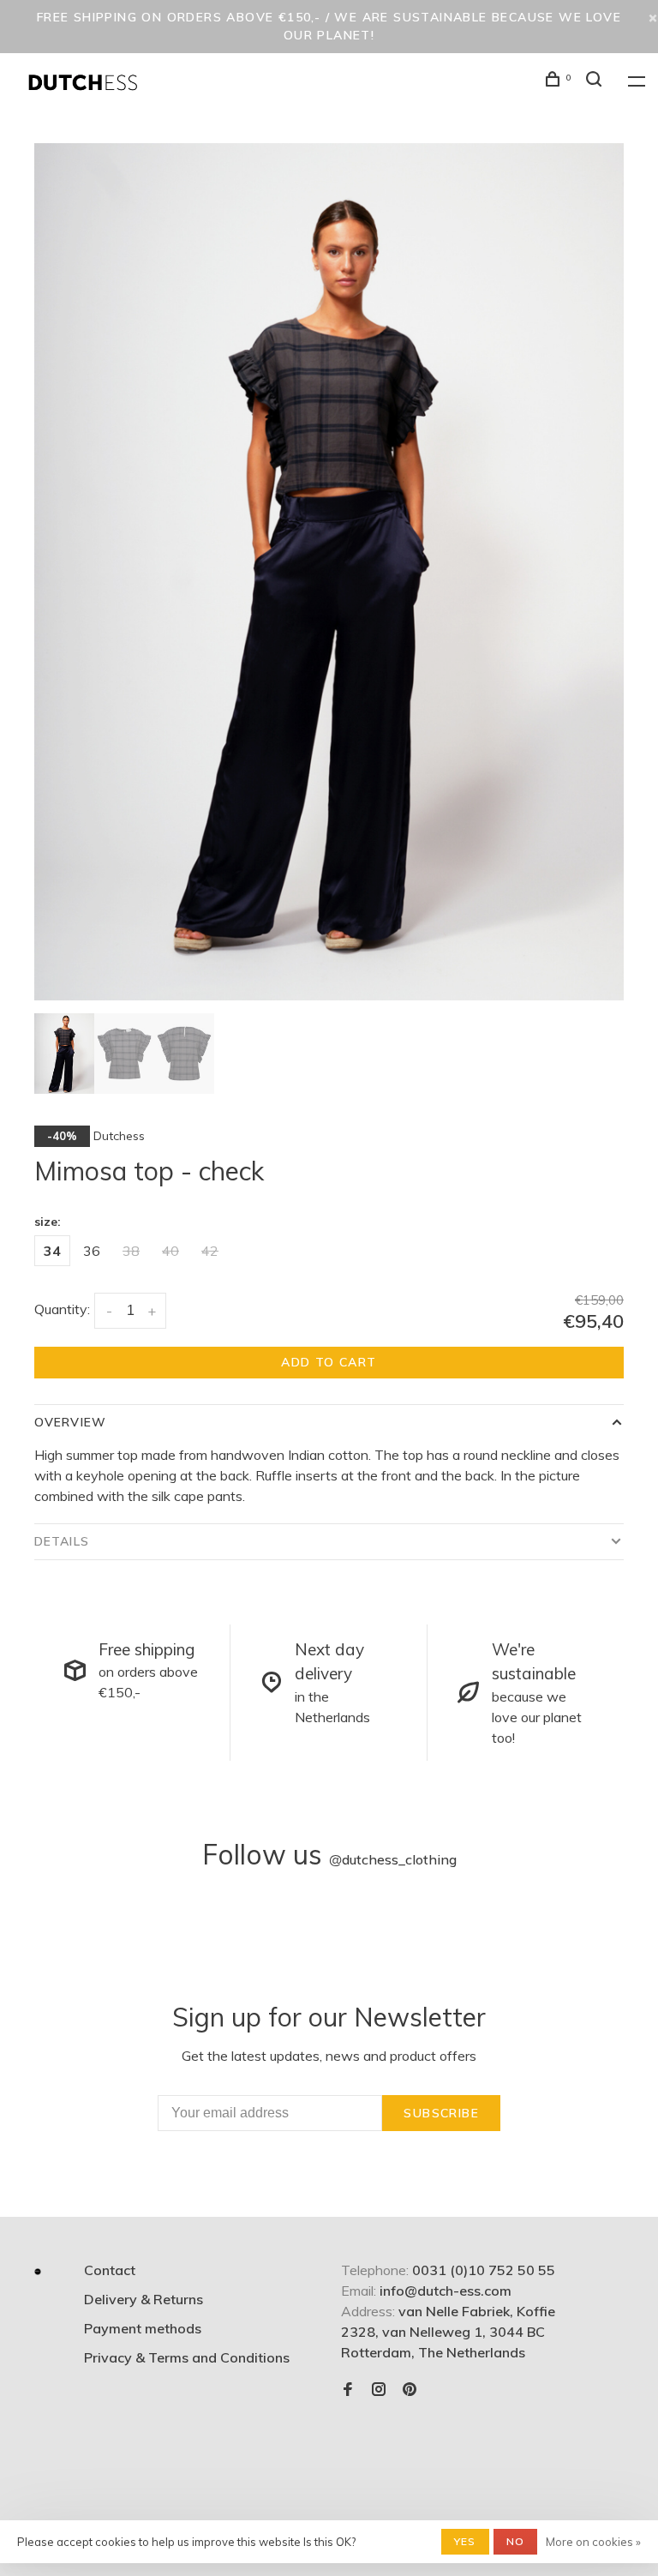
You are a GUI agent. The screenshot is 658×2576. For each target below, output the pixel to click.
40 (170, 1251)
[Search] (596, 81)
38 (131, 1251)
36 (92, 1251)
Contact (110, 2270)
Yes (465, 2541)
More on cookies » (593, 2542)
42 (210, 1251)
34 (52, 1251)
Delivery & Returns (144, 2299)
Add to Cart (329, 1362)
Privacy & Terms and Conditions (187, 2357)
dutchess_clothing (393, 1859)
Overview (70, 1422)
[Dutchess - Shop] (38, 2272)
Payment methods (143, 2328)
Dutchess (119, 1136)
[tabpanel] (329, 572)
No (515, 2541)
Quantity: (62, 1309)
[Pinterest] (410, 2390)
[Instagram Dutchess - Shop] (379, 2390)
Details (62, 1541)
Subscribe (441, 2113)
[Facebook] (348, 2390)
